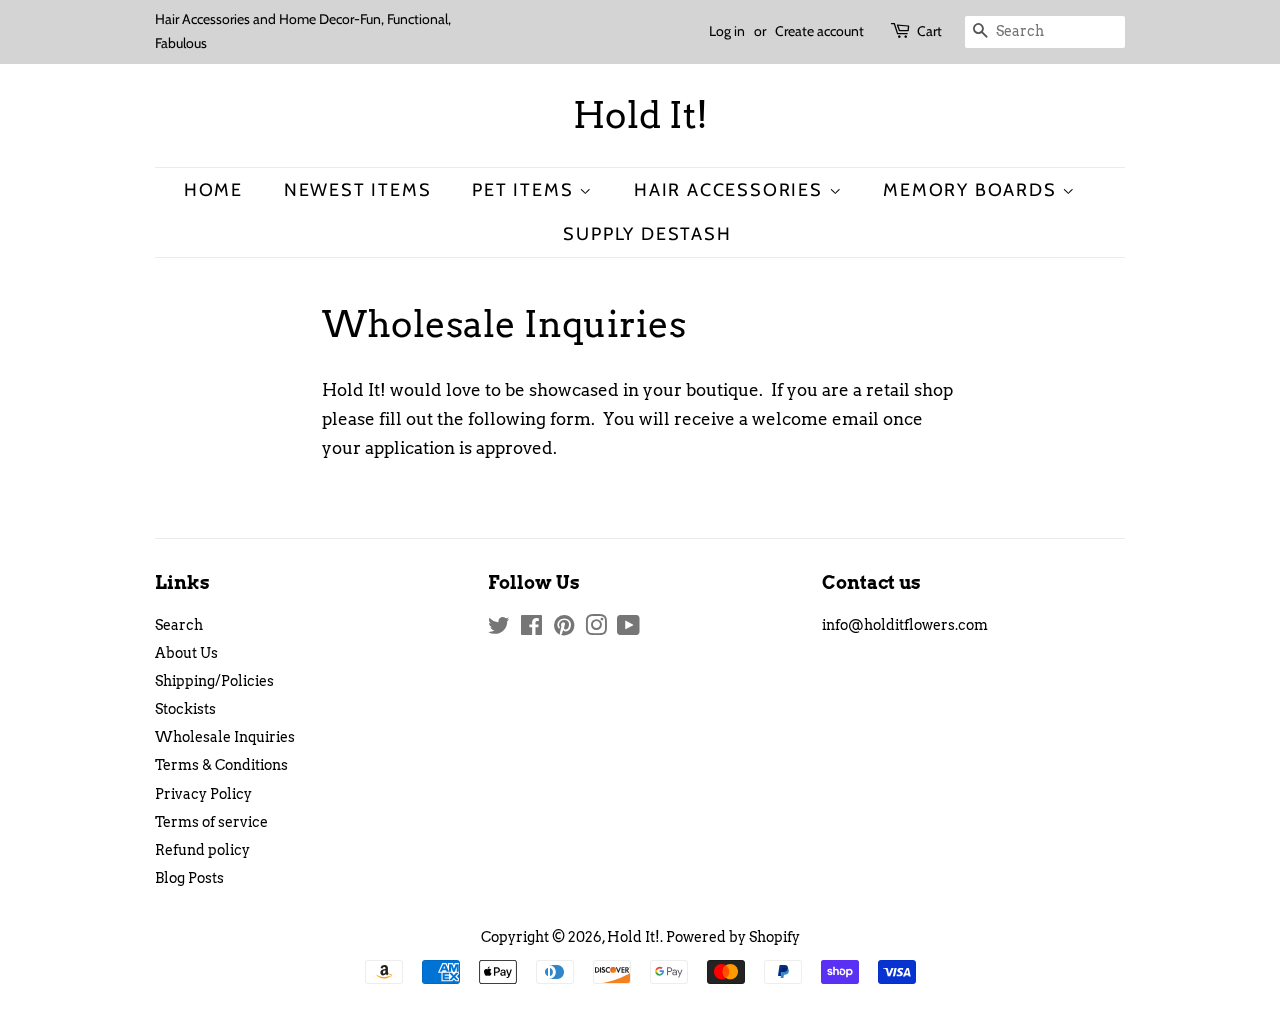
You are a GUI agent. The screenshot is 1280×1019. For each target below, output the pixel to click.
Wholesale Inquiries (225, 737)
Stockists (185, 709)
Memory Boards (972, 189)
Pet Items (525, 189)
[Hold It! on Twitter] (499, 629)
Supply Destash (647, 233)
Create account (819, 31)
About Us (186, 653)
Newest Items (358, 189)
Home (213, 189)
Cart (929, 31)
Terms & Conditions (221, 765)
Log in (727, 31)
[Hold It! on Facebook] (531, 629)
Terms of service (211, 822)
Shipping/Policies (214, 681)
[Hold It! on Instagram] (596, 629)
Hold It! (640, 115)
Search (179, 625)
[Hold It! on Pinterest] (564, 629)
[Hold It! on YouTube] (628, 629)
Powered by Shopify (733, 937)
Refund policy (202, 850)
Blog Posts (189, 878)
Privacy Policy (203, 794)
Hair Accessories (731, 189)
